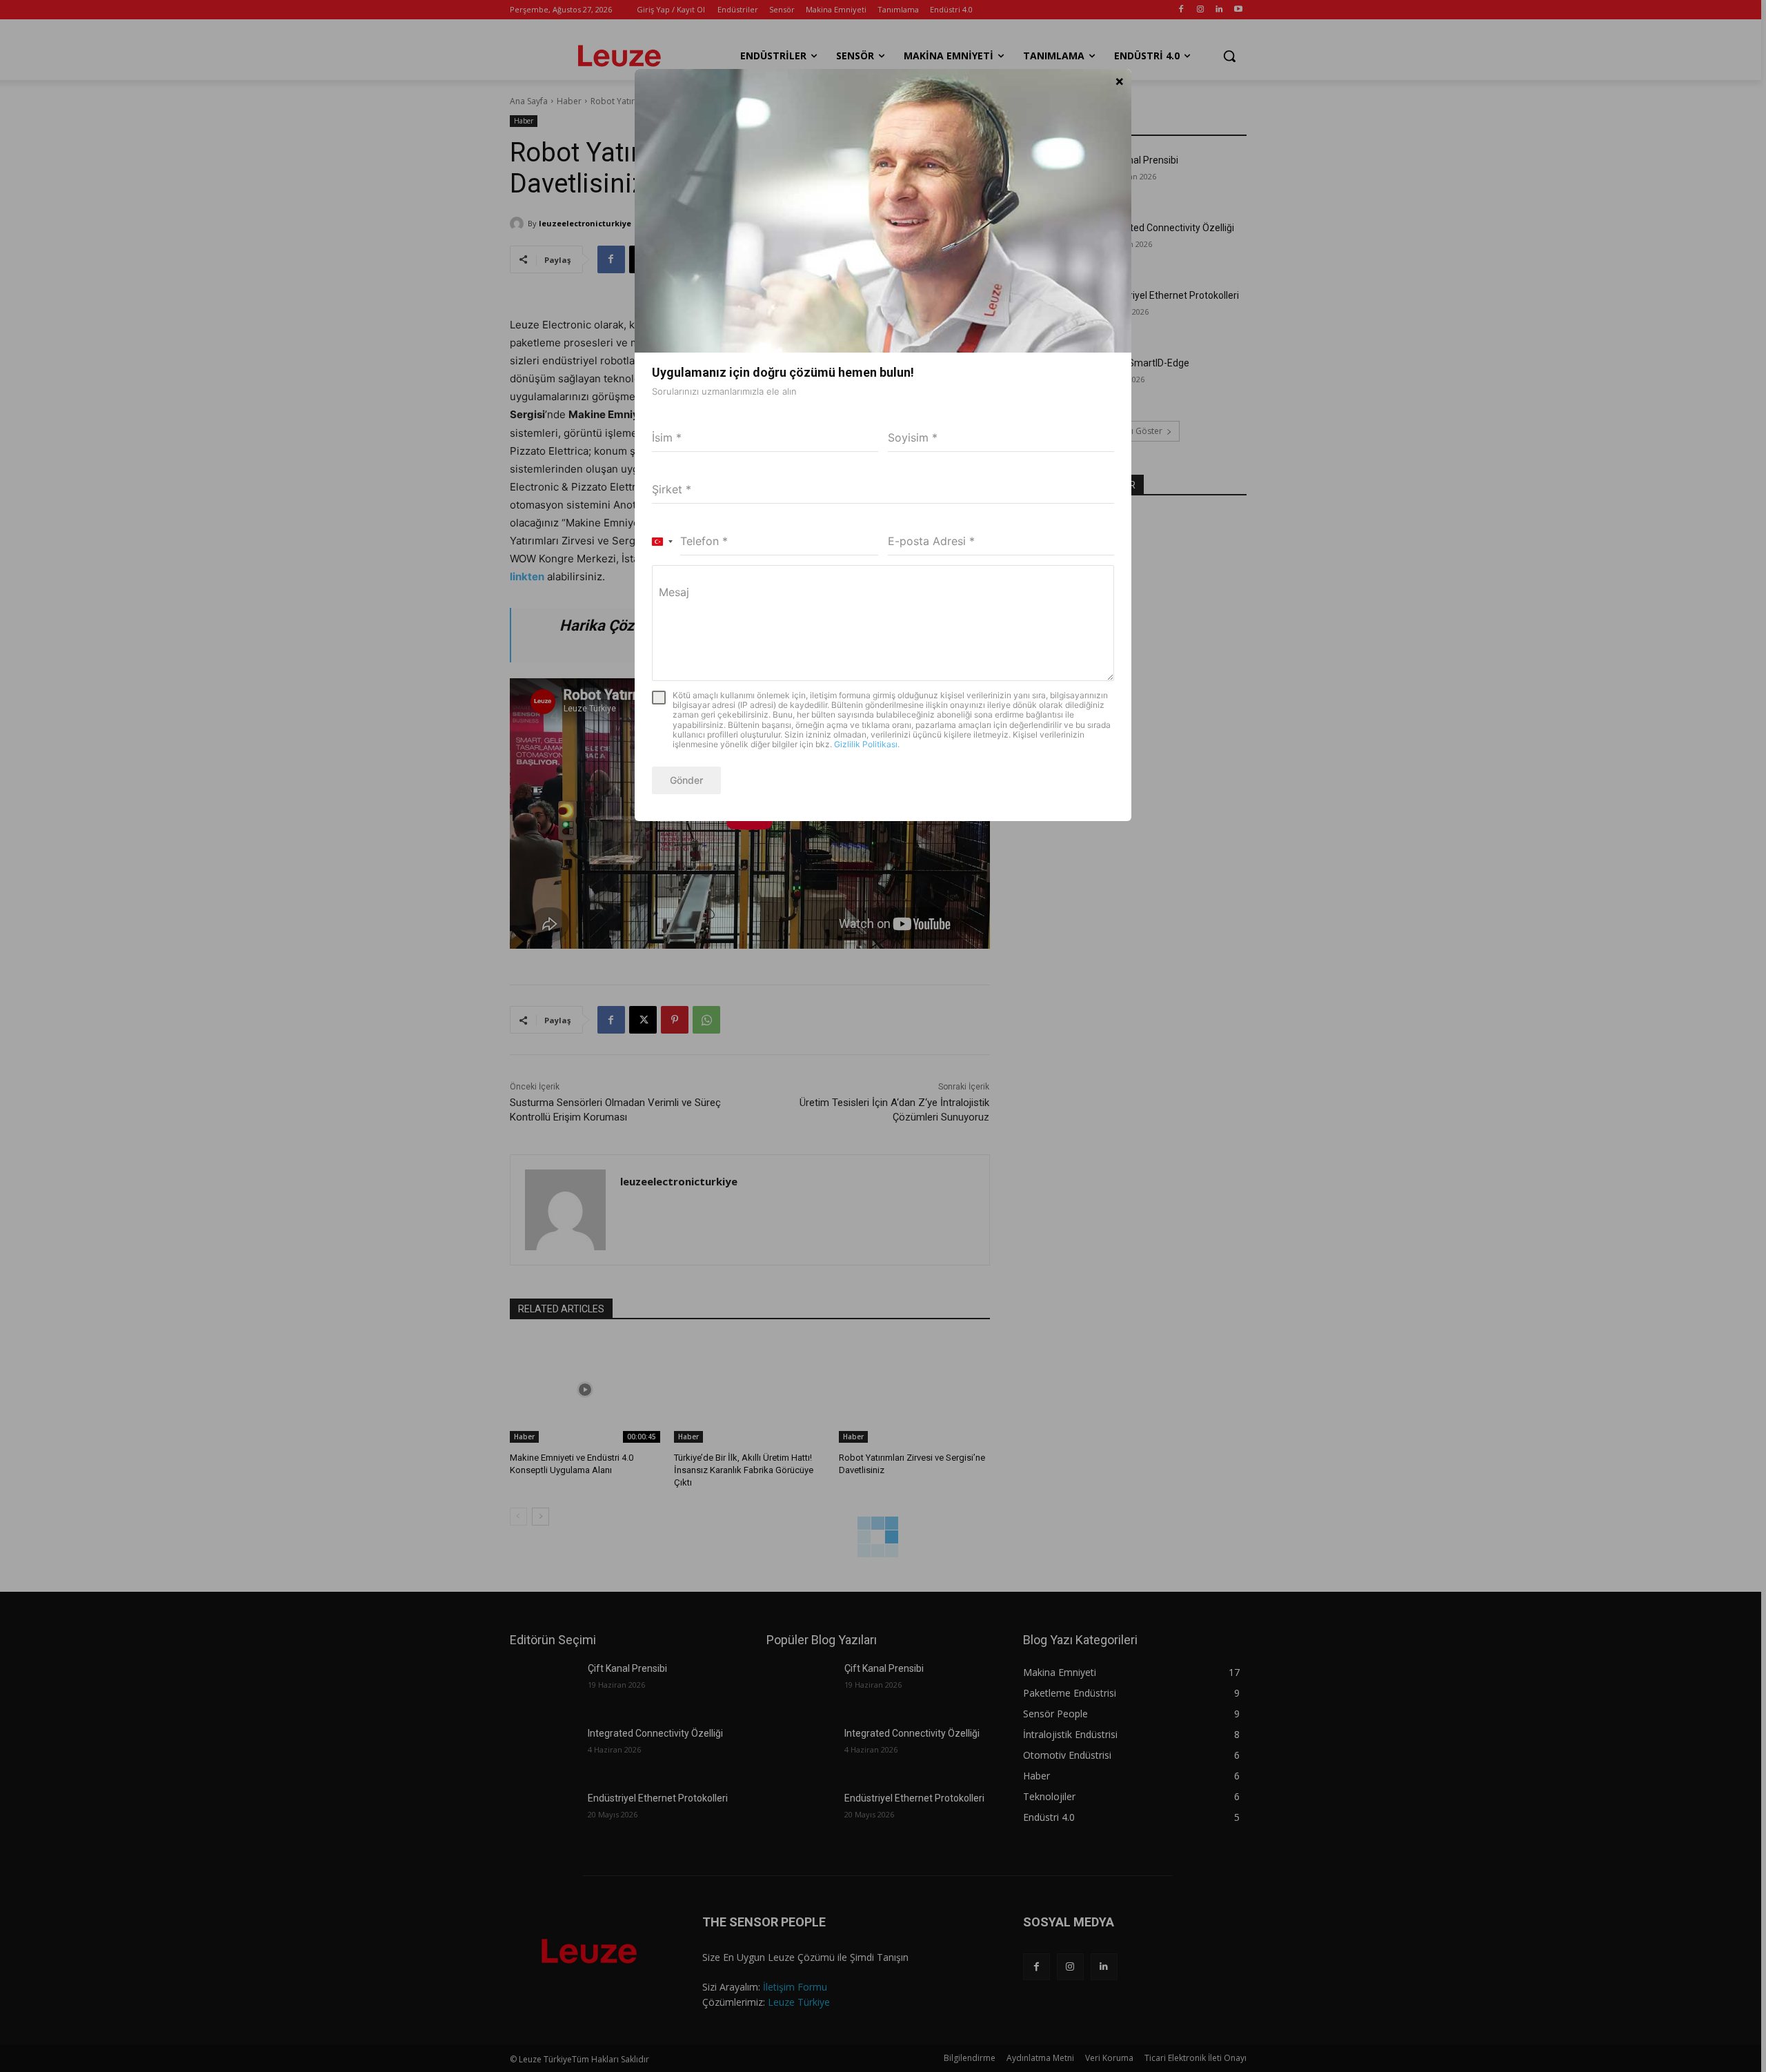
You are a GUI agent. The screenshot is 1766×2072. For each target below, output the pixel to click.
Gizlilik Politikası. (867, 744)
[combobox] (663, 542)
